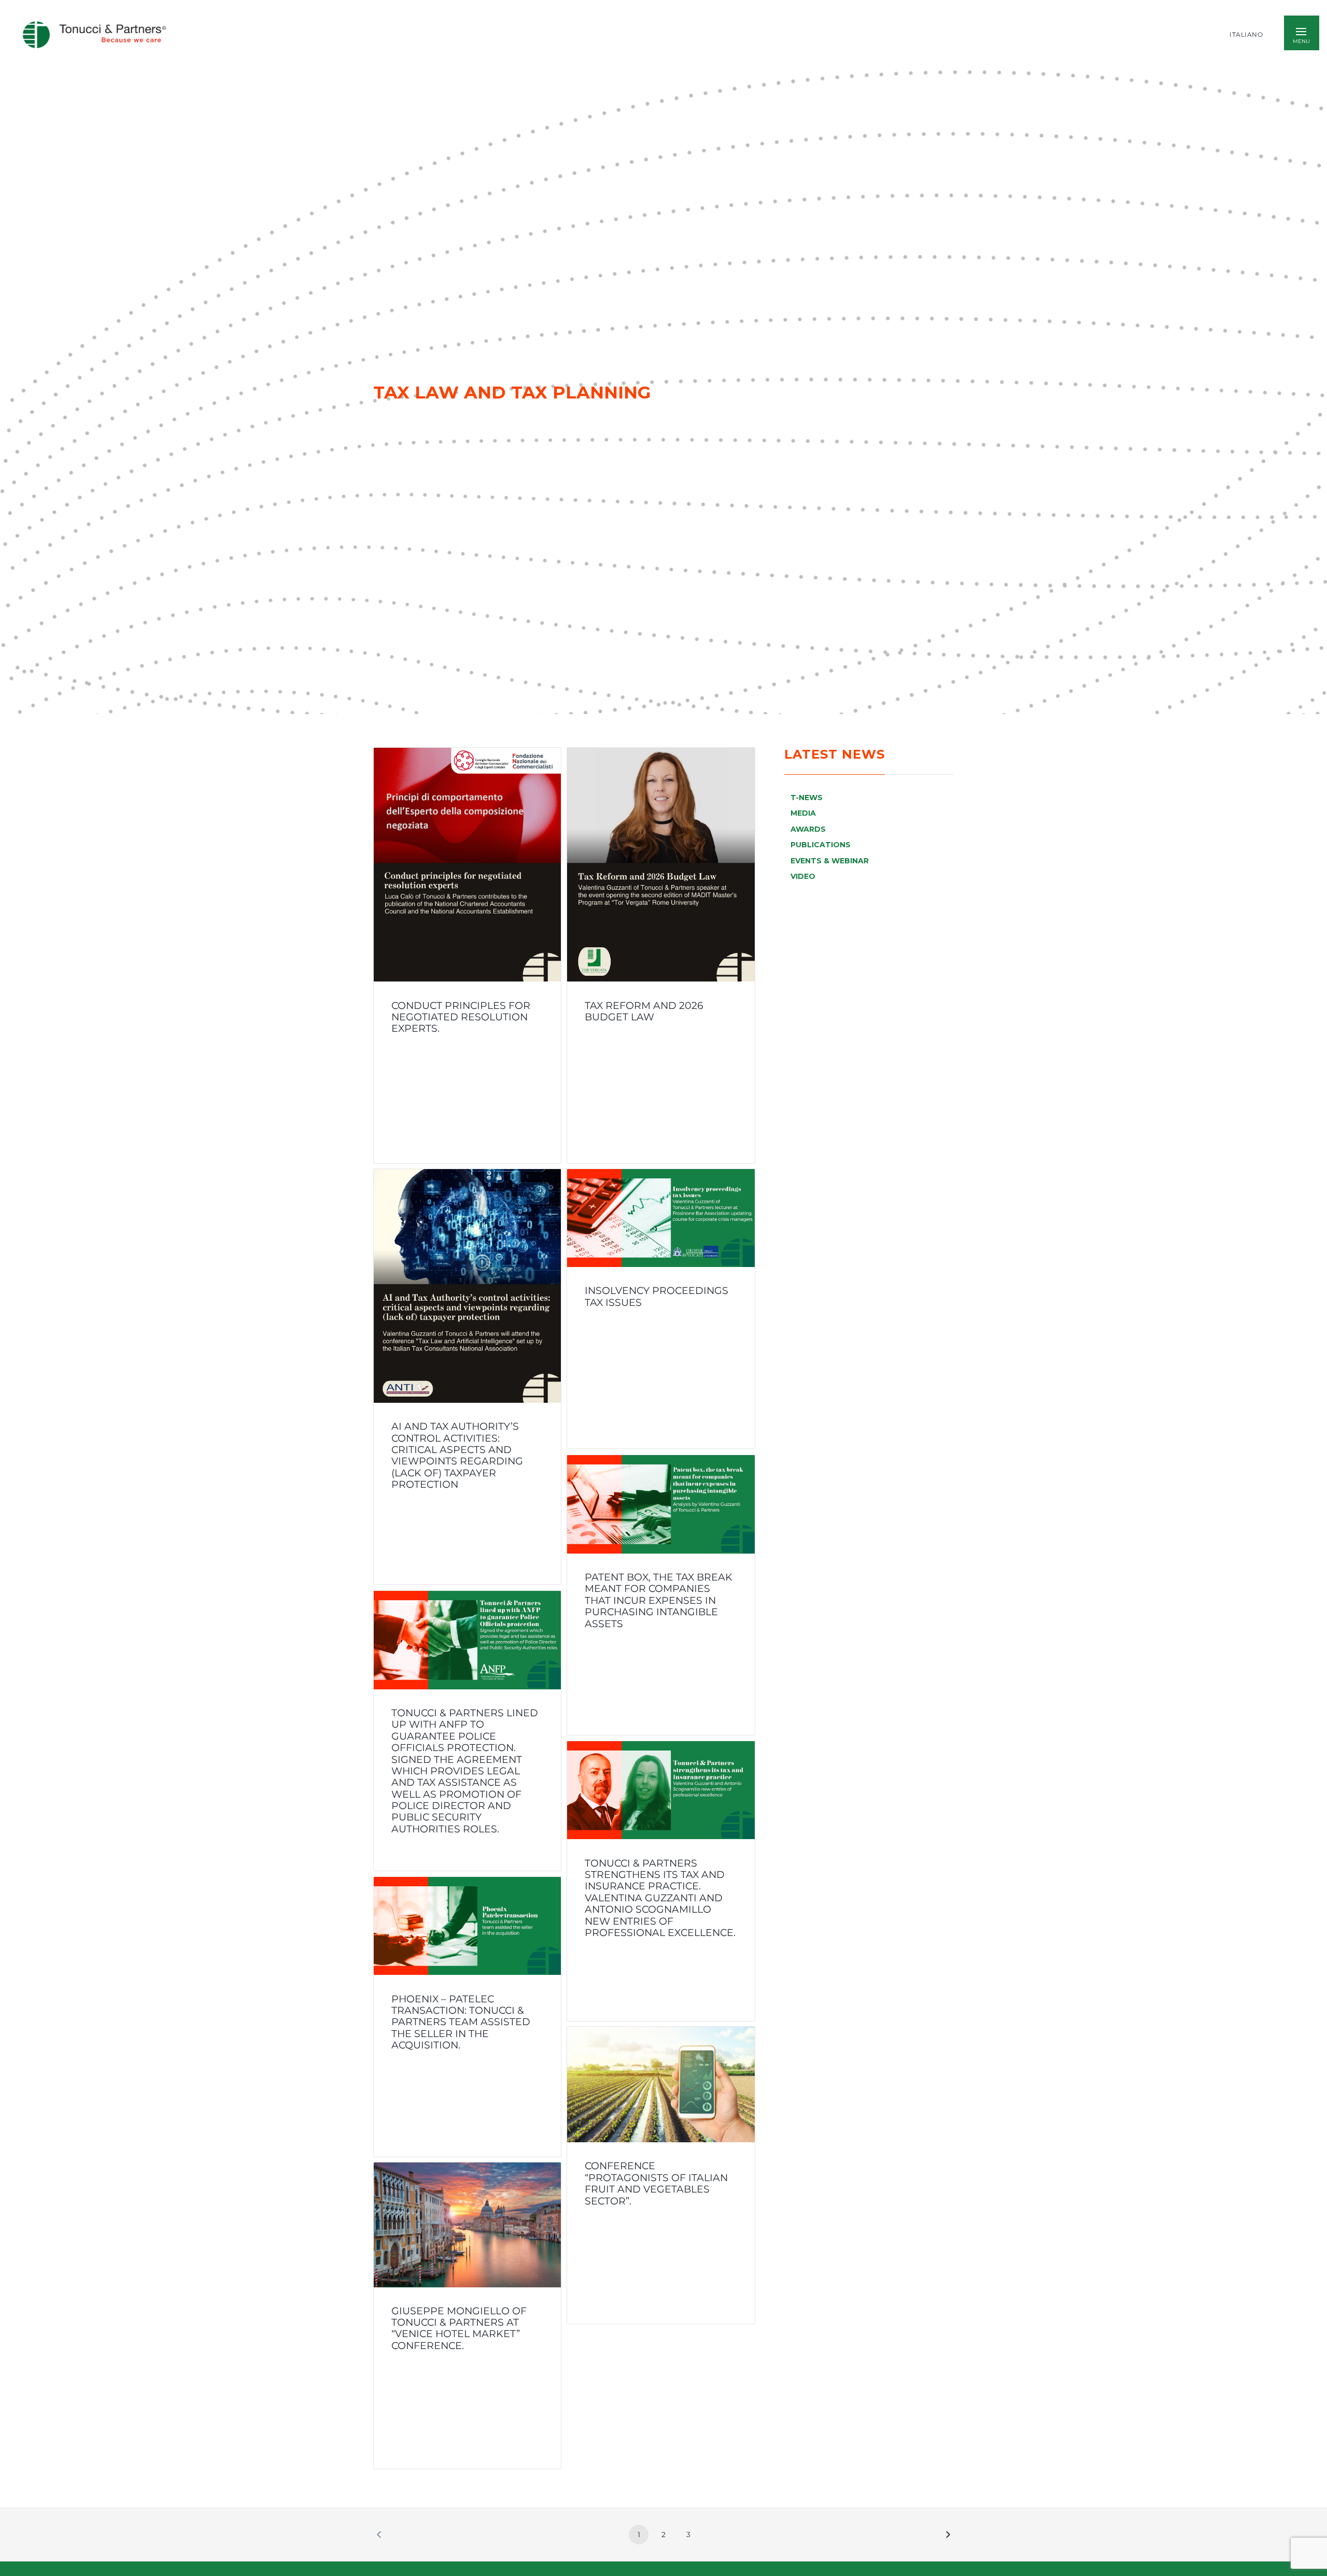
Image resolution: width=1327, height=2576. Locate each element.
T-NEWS (807, 798)
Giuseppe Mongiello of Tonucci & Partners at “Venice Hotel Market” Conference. (459, 2328)
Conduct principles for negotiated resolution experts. (461, 1016)
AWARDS (808, 829)
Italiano (1246, 35)
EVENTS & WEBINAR (830, 861)
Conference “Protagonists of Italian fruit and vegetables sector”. (656, 2183)
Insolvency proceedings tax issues (657, 1297)
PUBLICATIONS (821, 845)
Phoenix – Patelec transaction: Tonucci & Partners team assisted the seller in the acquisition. (461, 2022)
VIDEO (803, 876)
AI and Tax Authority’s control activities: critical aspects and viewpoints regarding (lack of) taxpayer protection (457, 1456)
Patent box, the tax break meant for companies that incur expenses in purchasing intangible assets (659, 1600)
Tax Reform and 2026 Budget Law (644, 1011)
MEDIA (803, 813)
